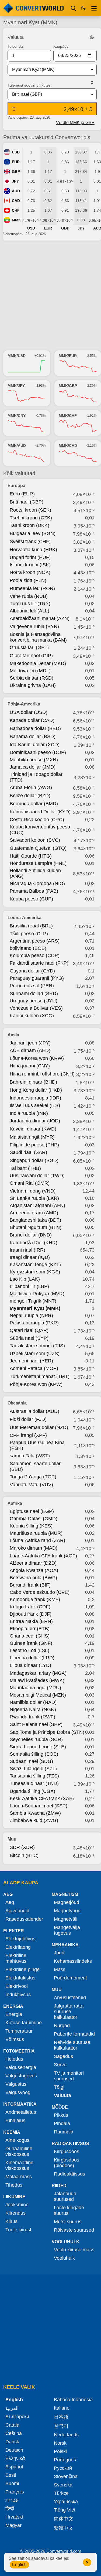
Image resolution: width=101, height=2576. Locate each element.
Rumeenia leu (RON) (32, 588)
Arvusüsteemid (70, 1998)
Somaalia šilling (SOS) (34, 1754)
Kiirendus (15, 2213)
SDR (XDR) (22, 1847)
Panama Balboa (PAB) (34, 891)
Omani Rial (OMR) (30, 1183)
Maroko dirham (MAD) (34, 1548)
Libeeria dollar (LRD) (32, 1658)
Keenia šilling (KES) (31, 1526)
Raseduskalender (24, 1919)
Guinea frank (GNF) (31, 1643)
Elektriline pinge (22, 1969)
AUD (16, 191)
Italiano (62, 2408)
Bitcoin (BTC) (24, 1855)
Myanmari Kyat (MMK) (35, 1308)
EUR (16, 162)
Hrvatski (14, 2517)
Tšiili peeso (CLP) (29, 934)
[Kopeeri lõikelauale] (14, 109)
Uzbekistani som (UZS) (35, 1354)
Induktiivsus (18, 1995)
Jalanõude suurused (65, 2196)
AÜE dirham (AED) (30, 1050)
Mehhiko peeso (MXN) (34, 760)
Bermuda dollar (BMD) (34, 804)
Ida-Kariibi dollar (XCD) (35, 745)
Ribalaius (15, 2121)
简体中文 (64, 2519)
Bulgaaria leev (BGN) (33, 533)
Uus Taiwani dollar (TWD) (37, 1176)
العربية (12, 2408)
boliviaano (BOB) (28, 948)
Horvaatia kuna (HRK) (33, 550)
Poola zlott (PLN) (28, 580)
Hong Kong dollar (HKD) (36, 1090)
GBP (16, 172)
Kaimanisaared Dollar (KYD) (40, 812)
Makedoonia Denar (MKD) (38, 663)
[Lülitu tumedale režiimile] (83, 8)
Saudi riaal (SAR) (28, 1152)
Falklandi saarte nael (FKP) (39, 963)
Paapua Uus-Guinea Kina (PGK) (37, 1445)
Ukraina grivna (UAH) (33, 685)
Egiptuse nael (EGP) (32, 1511)
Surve (60, 2065)
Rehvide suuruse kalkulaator (72, 2045)
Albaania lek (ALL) (29, 611)
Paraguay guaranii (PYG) (37, 978)
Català (12, 2425)
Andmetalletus (21, 2112)
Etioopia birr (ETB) (30, 1629)
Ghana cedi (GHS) (30, 1636)
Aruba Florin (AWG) (31, 787)
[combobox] (48, 70)
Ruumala (64, 2132)
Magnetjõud (67, 1902)
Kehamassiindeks (73, 1961)
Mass (60, 1969)
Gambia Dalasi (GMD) (34, 1519)
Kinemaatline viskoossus (19, 2165)
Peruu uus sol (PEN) (32, 986)
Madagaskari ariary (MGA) (38, 1673)
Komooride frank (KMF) (35, 1599)
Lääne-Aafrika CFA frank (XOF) (43, 1556)
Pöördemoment (70, 1978)
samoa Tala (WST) (30, 1456)
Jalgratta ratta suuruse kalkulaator (69, 2012)
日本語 (61, 2417)
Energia (14, 2014)
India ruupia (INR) (29, 1113)
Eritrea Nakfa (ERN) (31, 1621)
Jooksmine (17, 2205)
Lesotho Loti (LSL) (29, 1650)
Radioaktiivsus (69, 2174)
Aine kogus (17, 2140)
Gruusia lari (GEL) (29, 648)
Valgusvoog (18, 2092)
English (19, 2565)
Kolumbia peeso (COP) (35, 955)
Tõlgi (59, 2087)
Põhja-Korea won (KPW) (36, 1384)
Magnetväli (66, 1919)
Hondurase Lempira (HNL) (38, 863)
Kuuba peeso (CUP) (31, 899)
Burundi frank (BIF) (30, 1585)
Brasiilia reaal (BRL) (31, 926)
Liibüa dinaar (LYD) (30, 1665)
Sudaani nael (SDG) (31, 1761)
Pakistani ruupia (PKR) (34, 1323)
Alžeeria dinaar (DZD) (33, 1563)
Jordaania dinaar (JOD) (35, 1121)
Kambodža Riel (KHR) (34, 1243)
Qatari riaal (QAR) (29, 1330)
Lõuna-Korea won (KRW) (37, 1058)
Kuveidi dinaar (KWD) (33, 1129)
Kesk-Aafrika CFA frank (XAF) (42, 1799)
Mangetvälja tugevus (67, 1930)
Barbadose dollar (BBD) (35, 728)
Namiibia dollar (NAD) (33, 1702)
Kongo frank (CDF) (30, 1607)
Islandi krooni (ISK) (30, 565)
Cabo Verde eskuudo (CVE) (40, 1592)
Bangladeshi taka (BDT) (35, 1220)
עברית (12, 2500)
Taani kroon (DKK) (29, 525)
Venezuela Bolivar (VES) (36, 1008)
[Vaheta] (92, 83)
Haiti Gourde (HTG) (31, 856)
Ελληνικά (15, 2458)
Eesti (11, 2475)
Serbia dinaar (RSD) (32, 678)
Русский (63, 2468)
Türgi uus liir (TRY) (30, 604)
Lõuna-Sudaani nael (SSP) (39, 1806)
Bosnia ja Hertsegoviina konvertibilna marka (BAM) (38, 637)
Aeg (10, 1902)
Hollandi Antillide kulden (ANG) (35, 873)
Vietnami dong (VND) (33, 1191)
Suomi (12, 2483)
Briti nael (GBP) (27, 502)
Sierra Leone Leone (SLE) (38, 1747)
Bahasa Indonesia (73, 2400)
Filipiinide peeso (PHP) (34, 1145)
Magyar (13, 2525)
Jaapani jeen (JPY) (30, 1043)
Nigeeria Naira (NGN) (33, 1710)
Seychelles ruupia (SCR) (36, 1739)
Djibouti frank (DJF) (31, 1614)
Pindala (62, 2123)
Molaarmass (19, 2177)
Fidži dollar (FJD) (28, 1419)
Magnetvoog (67, 1911)
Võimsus (15, 2039)
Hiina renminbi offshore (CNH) (42, 1074)
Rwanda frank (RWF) (32, 1717)
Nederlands (66, 2435)
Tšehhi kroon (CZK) (31, 518)
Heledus (14, 2059)
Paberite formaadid (74, 2034)
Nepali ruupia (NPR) (31, 1316)
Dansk (12, 2442)
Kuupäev (61, 46)
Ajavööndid (17, 1911)
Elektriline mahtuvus (16, 1958)
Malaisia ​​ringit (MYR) (32, 1137)
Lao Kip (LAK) (25, 1279)
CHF (16, 210)
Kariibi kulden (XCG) (32, 1016)
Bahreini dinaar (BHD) (33, 1082)
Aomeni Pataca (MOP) (34, 1368)
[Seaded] (92, 37)
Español (14, 2467)
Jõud (59, 1953)
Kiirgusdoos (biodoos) (67, 2163)
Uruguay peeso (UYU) (34, 1001)
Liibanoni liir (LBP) (29, 1286)
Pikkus (61, 2115)
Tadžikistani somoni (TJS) (37, 1346)
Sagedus (63, 2056)
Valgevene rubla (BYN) (34, 626)
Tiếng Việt (65, 2510)
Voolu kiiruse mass (74, 2250)
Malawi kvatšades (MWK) (37, 1680)
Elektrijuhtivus (20, 1939)
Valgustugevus (21, 2076)
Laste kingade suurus (69, 2210)
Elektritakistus (20, 1978)
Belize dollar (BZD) (30, 796)
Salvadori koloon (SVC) (35, 840)
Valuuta (62, 2095)
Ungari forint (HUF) (30, 557)
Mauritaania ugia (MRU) (35, 1688)
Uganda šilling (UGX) (32, 1791)
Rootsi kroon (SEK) (30, 510)
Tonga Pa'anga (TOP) (33, 1477)
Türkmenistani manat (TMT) (40, 1376)
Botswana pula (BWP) (33, 1578)
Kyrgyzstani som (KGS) (35, 1272)
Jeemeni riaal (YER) (31, 1361)
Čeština (14, 2433)
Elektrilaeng (18, 1947)
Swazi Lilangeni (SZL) (33, 1769)
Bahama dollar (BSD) (33, 737)
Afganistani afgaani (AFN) (37, 1205)
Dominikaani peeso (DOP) (38, 752)
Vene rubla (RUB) (29, 596)
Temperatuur (19, 2031)
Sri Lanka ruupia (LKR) (34, 1198)
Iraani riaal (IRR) (27, 1250)
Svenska (63, 2485)
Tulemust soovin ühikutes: (30, 85)
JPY (15, 181)
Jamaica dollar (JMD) (33, 767)
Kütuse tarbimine (24, 2023)
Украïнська (66, 2502)
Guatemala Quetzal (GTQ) (38, 848)
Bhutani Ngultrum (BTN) (36, 1227)
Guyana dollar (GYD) (32, 971)
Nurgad (62, 2026)
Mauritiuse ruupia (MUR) (36, 1533)
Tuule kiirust (18, 2230)
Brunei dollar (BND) (31, 1235)
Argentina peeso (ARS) (35, 941)
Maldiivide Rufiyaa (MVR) (37, 1294)
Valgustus (16, 2084)
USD (16, 152)
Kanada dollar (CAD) (32, 720)
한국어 (61, 2426)
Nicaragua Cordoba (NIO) (37, 883)
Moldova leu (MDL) (30, 671)
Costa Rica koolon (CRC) (37, 820)
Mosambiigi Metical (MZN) (38, 1695)
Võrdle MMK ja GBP (75, 123)
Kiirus (11, 2221)
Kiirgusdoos (67, 2152)
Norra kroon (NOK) (30, 572)
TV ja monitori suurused (69, 2076)
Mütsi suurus (68, 2222)
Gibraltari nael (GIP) (31, 656)
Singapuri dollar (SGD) (34, 1160)
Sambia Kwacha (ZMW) (35, 1813)
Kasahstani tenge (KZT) (35, 1265)
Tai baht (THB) (25, 1168)
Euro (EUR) (22, 494)
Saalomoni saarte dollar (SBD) (35, 1466)
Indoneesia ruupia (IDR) (35, 1098)
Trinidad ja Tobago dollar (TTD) (36, 777)
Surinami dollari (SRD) (34, 994)
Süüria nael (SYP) (29, 1338)
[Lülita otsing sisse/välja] (74, 8)
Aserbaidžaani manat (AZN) (40, 618)
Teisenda (15, 46)
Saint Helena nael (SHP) (36, 1724)
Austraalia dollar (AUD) (34, 1411)
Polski (60, 2451)
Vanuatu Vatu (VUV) (31, 1485)
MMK (16, 220)
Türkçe (61, 2493)
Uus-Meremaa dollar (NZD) (39, 1427)
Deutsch (14, 2450)
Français (15, 2492)
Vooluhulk (64, 2258)
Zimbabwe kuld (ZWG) (34, 1820)
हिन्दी (10, 2509)
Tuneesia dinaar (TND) (34, 1783)
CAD (16, 201)
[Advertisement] (50, 295)
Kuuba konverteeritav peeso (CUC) (40, 830)
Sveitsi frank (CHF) (30, 542)
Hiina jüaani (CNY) (30, 1066)
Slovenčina (66, 2476)
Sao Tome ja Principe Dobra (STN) (47, 1732)
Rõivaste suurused (74, 2230)
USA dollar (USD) (29, 712)
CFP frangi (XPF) (28, 1435)
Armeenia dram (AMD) (34, 1213)
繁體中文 (64, 2528)
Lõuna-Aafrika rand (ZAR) (37, 1540)
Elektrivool (17, 1986)
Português (65, 2460)
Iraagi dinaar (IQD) (30, 1257)
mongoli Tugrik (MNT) (33, 1301)
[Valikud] (94, 8)
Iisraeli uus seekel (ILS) (35, 1105)
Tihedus (14, 2185)
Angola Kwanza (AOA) (34, 1570)
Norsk (60, 2443)
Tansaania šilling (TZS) (34, 1776)
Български (17, 2417)
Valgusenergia (21, 2067)
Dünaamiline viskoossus (19, 2151)
